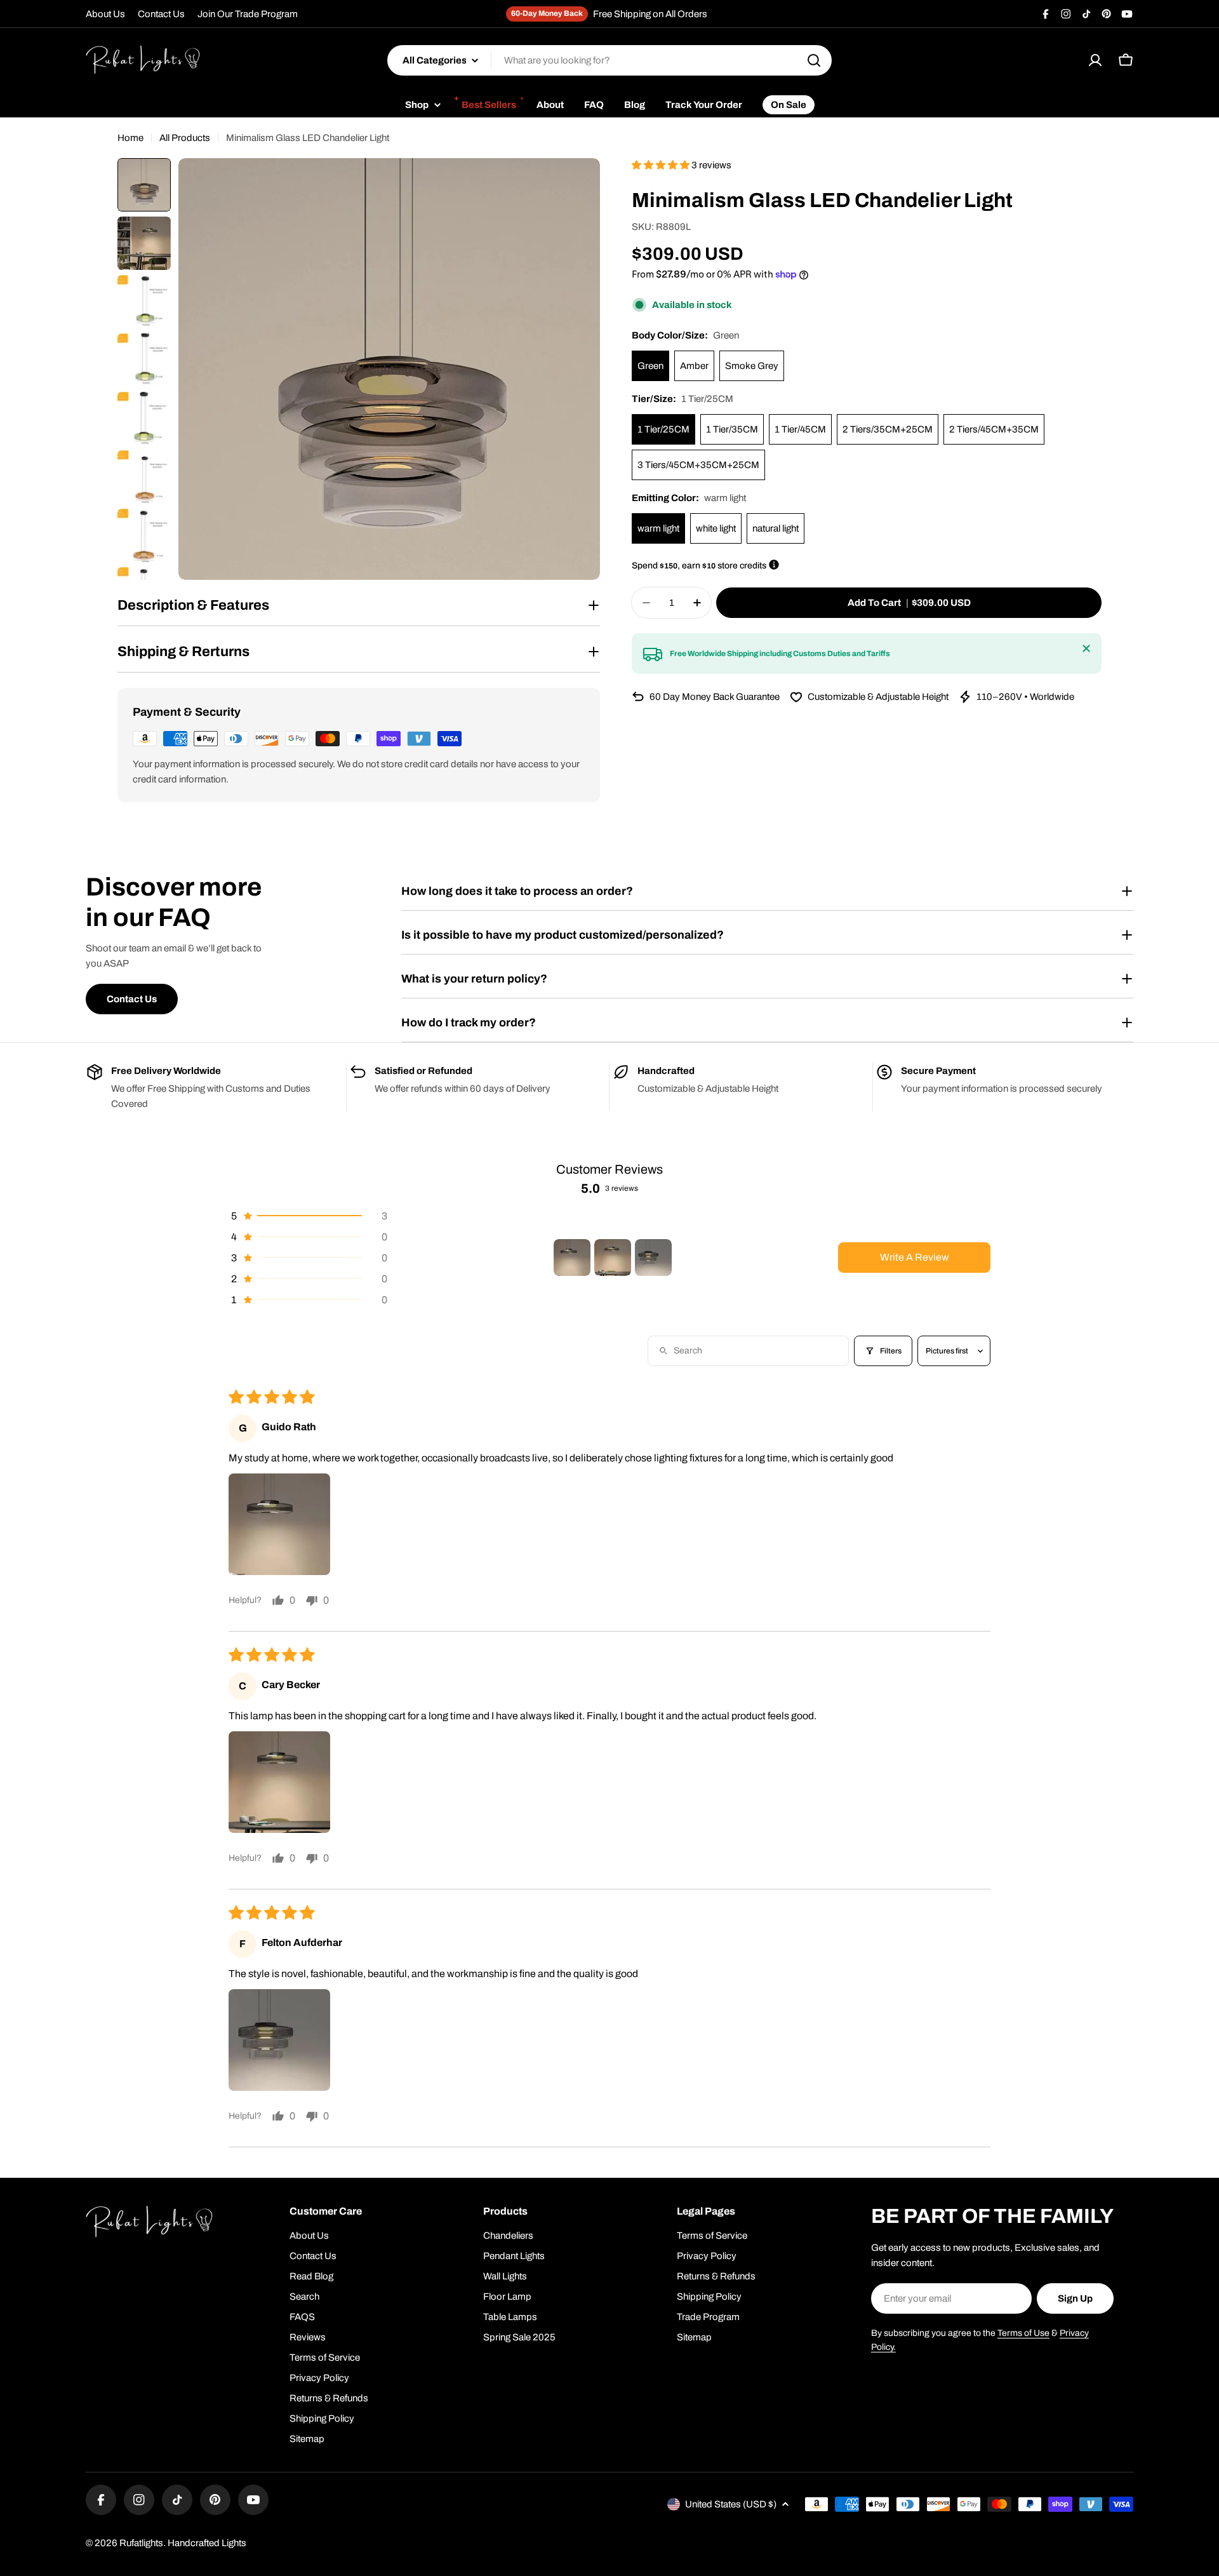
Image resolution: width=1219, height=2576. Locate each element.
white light (716, 528)
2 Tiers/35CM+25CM (888, 429)
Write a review (915, 1257)
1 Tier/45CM (800, 429)
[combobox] (609, 60)
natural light (776, 528)
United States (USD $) (731, 2504)
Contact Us (161, 14)
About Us (105, 14)
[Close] (1086, 648)
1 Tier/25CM (663, 429)
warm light (658, 528)
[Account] (1095, 60)
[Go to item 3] (653, 1258)
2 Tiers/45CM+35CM (994, 429)
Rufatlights (141, 2543)
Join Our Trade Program (248, 14)
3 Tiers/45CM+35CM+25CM (698, 465)
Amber (694, 366)
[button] (662, 165)
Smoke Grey (752, 366)
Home (130, 138)
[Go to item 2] (613, 1258)
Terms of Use (1023, 2333)
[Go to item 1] (572, 1258)
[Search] (814, 60)
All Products (185, 138)
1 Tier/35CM (732, 429)
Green (650, 366)
